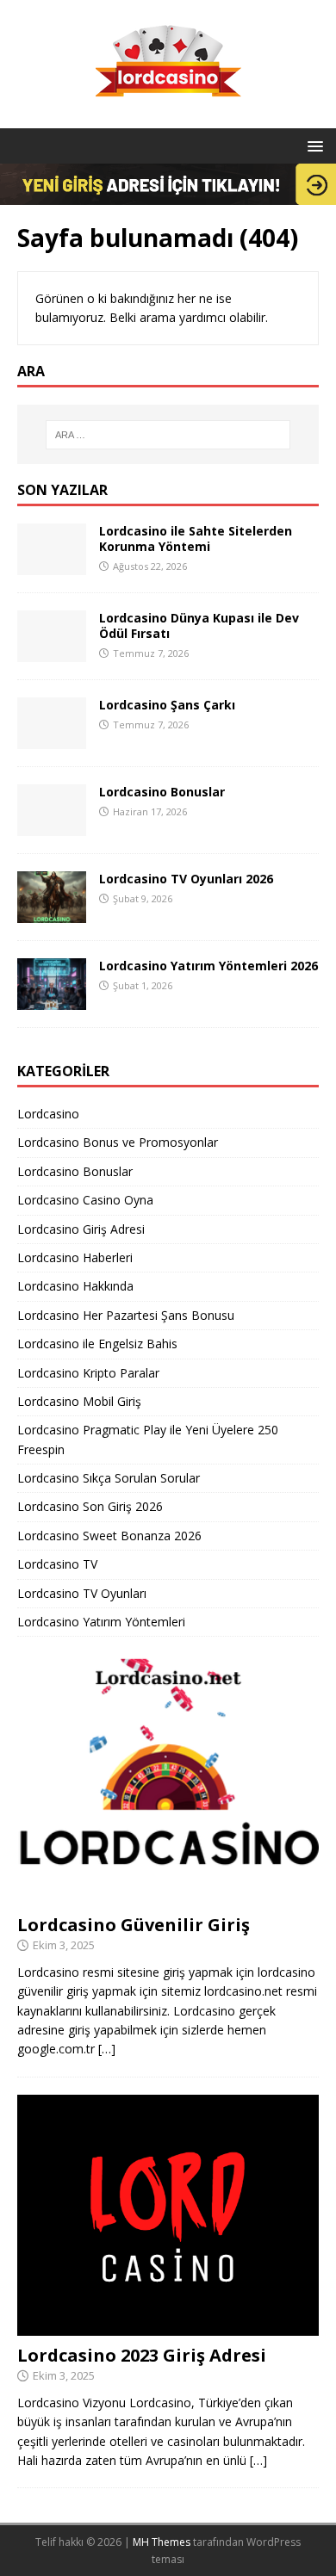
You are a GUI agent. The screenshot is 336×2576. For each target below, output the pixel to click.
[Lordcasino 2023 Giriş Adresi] (168, 2326)
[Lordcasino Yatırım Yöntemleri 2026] (52, 1000)
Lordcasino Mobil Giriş (79, 1401)
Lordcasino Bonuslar (162, 792)
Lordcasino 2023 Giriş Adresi (142, 2355)
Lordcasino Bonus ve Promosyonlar (118, 1142)
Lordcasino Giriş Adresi (81, 1229)
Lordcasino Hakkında (75, 1286)
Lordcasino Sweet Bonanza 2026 (109, 1536)
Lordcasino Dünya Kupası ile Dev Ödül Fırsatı (199, 625)
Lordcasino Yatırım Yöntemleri (101, 1622)
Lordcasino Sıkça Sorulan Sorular (109, 1478)
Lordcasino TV (57, 1564)
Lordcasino (48, 1114)
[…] (107, 2049)
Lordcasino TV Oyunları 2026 (186, 879)
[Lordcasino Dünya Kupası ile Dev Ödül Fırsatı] (52, 652)
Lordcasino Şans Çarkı (167, 705)
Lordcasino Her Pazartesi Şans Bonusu (126, 1315)
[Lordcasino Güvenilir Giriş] (168, 1895)
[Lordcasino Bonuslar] (52, 826)
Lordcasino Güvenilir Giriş (134, 1925)
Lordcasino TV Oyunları (82, 1593)
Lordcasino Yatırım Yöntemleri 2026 (208, 966)
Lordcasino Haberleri (75, 1257)
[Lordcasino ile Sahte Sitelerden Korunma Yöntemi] (52, 565)
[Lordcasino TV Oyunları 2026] (52, 913)
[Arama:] (168, 435)
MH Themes (162, 2542)
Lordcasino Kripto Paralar (88, 1373)
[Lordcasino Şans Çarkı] (52, 739)
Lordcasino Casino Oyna (85, 1200)
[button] (312, 145)
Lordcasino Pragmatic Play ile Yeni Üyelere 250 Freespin (148, 1439)
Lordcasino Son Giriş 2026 (90, 1506)
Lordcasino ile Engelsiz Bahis (97, 1344)
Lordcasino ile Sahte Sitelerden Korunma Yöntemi (196, 539)
